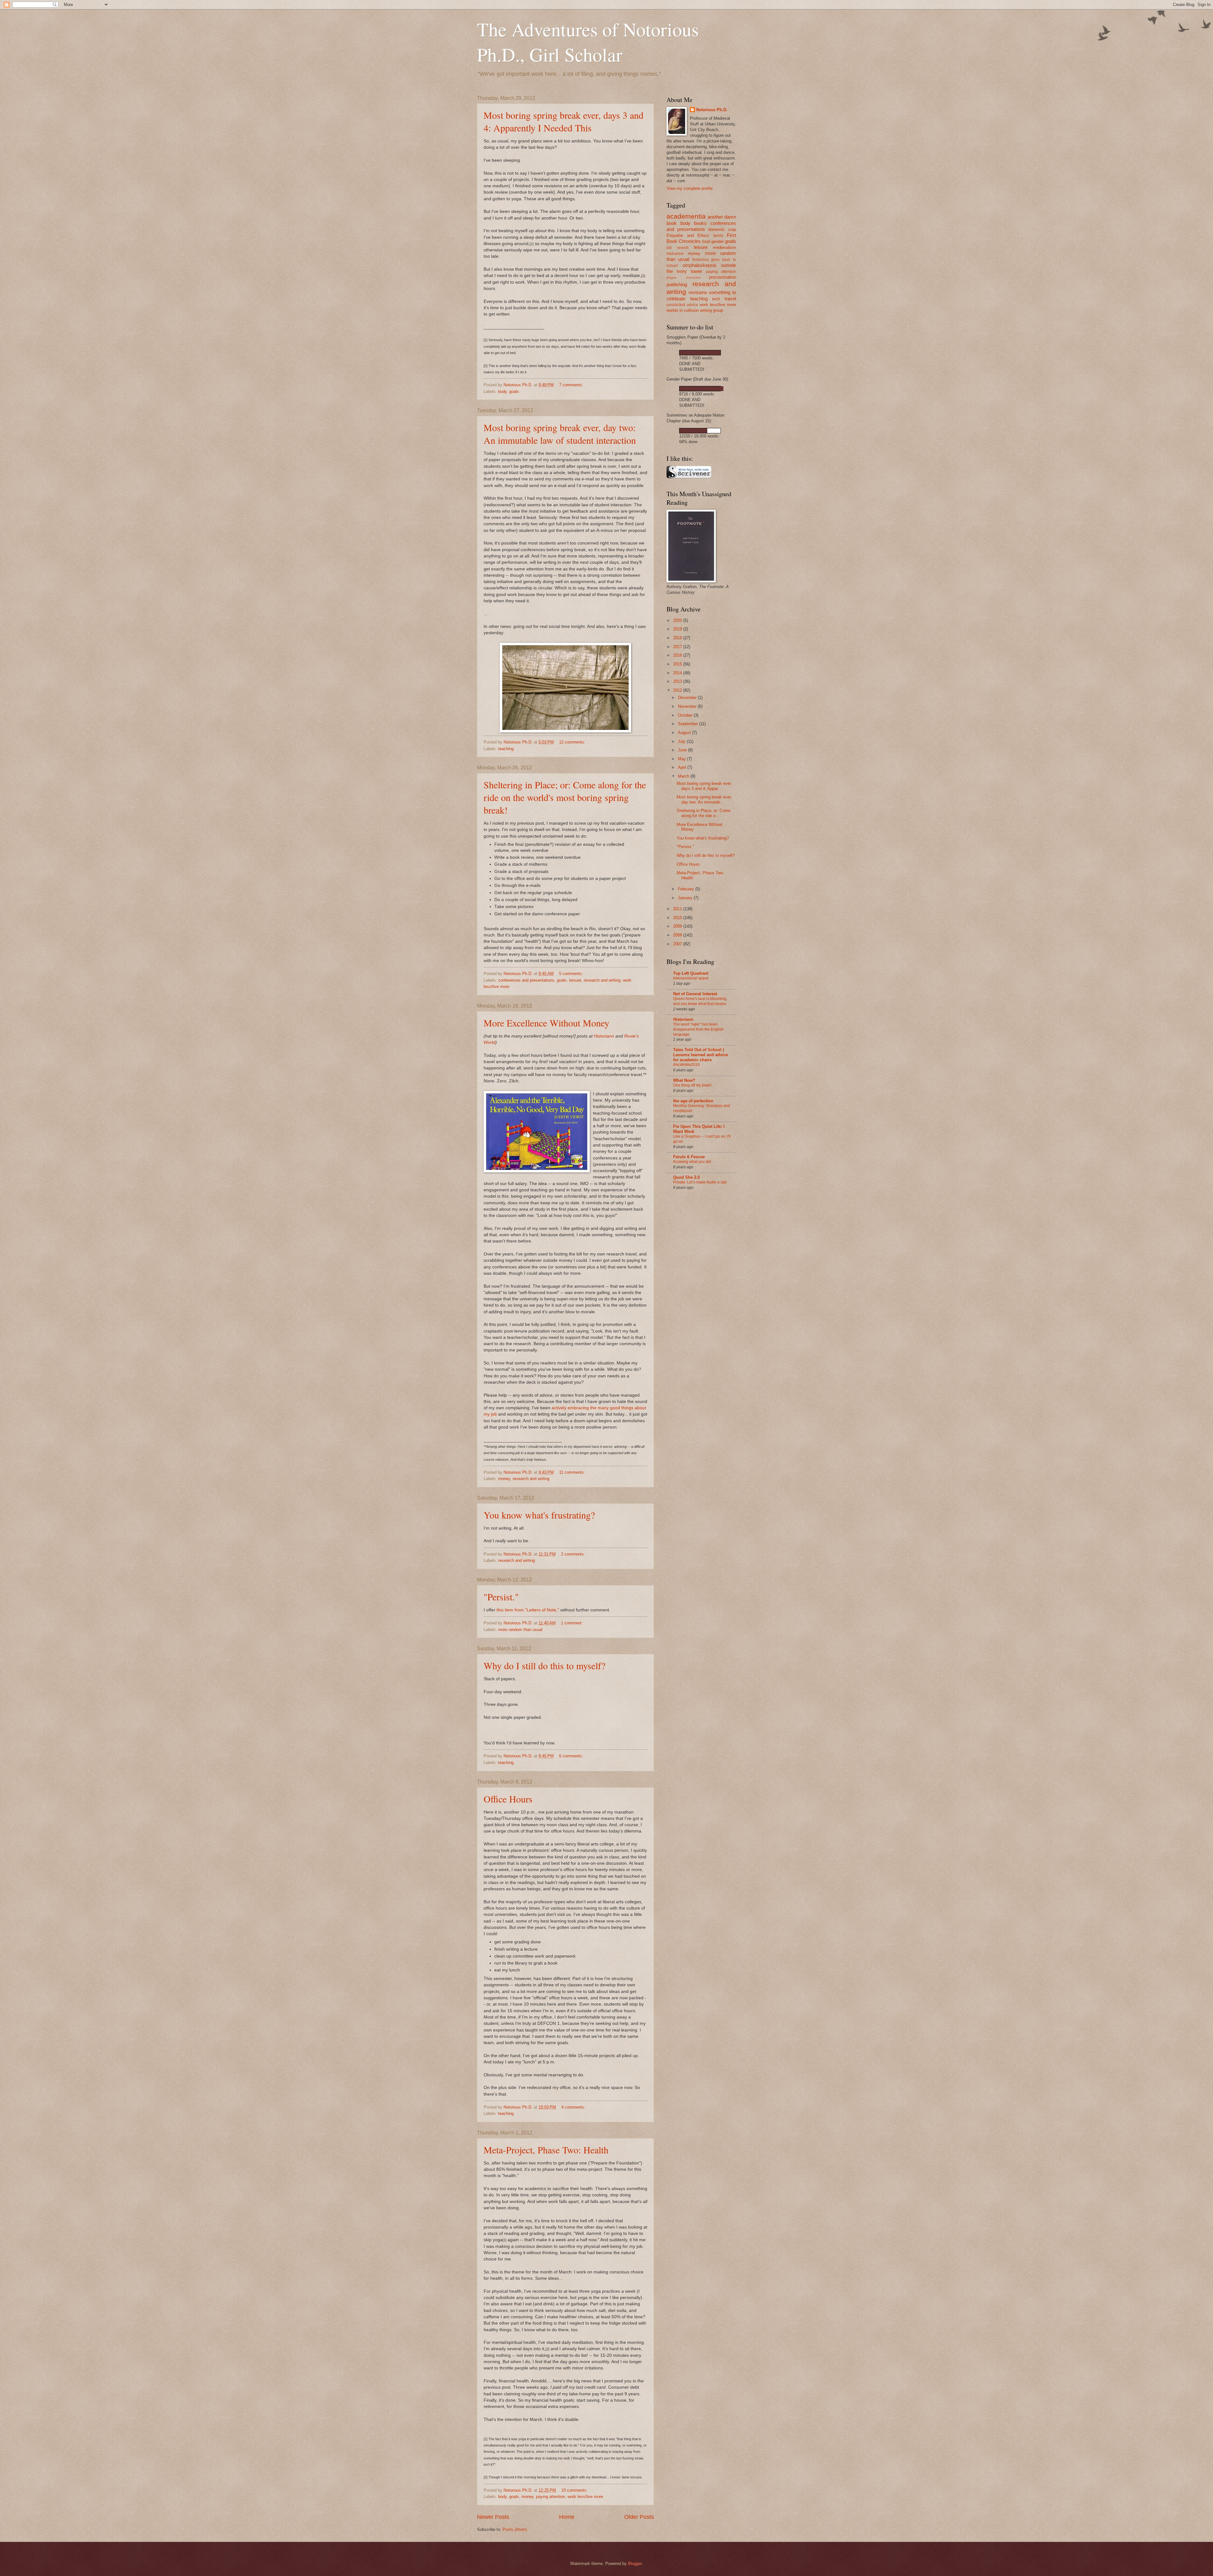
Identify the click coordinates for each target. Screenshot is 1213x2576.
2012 (678, 690)
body (502, 391)
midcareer (675, 254)
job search (678, 248)
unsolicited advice (682, 305)
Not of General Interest (695, 994)
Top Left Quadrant (691, 973)
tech (716, 299)
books (700, 223)
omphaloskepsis (700, 265)
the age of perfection (693, 1101)
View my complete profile (690, 188)
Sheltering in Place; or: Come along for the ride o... (703, 813)
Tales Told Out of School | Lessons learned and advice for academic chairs (700, 1055)
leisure (575, 980)
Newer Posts (493, 2517)
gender (718, 241)
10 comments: (575, 2490)
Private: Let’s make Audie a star (700, 1182)
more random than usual (520, 1630)
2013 (678, 681)
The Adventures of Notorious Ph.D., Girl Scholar (588, 42)
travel (730, 299)
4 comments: (574, 2107)
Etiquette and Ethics (688, 235)
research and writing (602, 980)
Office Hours (508, 1799)
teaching (506, 749)
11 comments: (573, 1472)
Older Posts (639, 2517)
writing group (712, 310)
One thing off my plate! (692, 1085)
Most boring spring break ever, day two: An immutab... (704, 799)
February (687, 889)
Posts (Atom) (515, 2529)
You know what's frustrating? (539, 1515)
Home (567, 2517)
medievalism (724, 247)
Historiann (604, 1036)
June (683, 750)
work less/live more (585, 2497)
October (686, 715)
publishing (677, 284)
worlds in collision (683, 310)
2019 (678, 629)
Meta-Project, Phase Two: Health (546, 2150)
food (706, 241)
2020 (678, 620)
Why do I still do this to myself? (544, 1665)
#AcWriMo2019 (686, 1065)
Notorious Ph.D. (712, 110)
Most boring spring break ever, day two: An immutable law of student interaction (560, 434)
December (688, 698)
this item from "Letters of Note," (528, 1610)
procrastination (723, 277)
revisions (698, 292)
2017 (678, 647)
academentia (686, 216)
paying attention (551, 2497)
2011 (678, 909)
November (688, 706)
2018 (678, 638)
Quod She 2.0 (686, 1177)
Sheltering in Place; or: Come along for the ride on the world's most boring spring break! (565, 797)
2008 (678, 935)
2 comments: (574, 1554)
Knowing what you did (692, 1162)
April (683, 767)
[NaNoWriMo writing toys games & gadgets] (701, 353)
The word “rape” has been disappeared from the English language (698, 1029)
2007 (678, 944)
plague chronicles (683, 277)
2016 (678, 655)
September (688, 724)
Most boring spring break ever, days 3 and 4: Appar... (704, 786)
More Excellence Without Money (546, 1023)
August (685, 733)
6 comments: (572, 1756)
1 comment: (573, 1623)
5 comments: (572, 974)
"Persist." (501, 1597)
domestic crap (722, 229)
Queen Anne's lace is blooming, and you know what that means (700, 1001)
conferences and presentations (526, 980)
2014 (678, 673)
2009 (678, 926)
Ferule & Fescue (689, 1157)
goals (514, 391)
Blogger (635, 2564)
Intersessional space (691, 978)
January (686, 898)
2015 (678, 664)
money (504, 1479)
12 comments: (573, 742)
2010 (678, 918)
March (684, 776)
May (682, 759)
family (718, 236)
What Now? (684, 1080)
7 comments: (572, 385)
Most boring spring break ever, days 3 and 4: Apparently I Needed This (564, 121)
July (682, 741)
